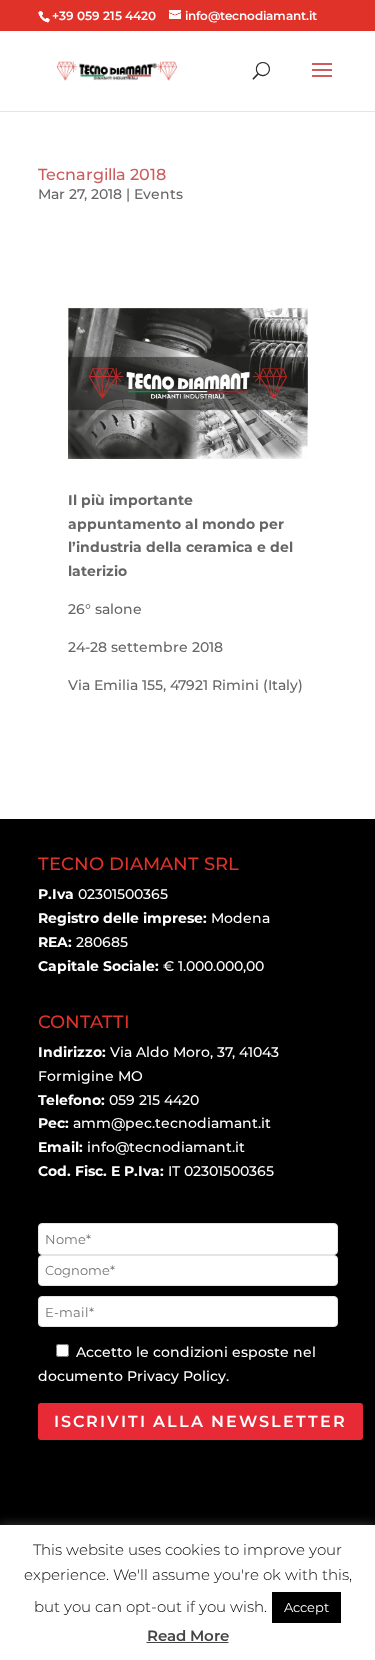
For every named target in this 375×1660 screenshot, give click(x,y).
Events (158, 194)
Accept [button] (306, 1607)
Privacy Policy (176, 1376)
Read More (188, 1635)
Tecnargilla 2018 (102, 174)
